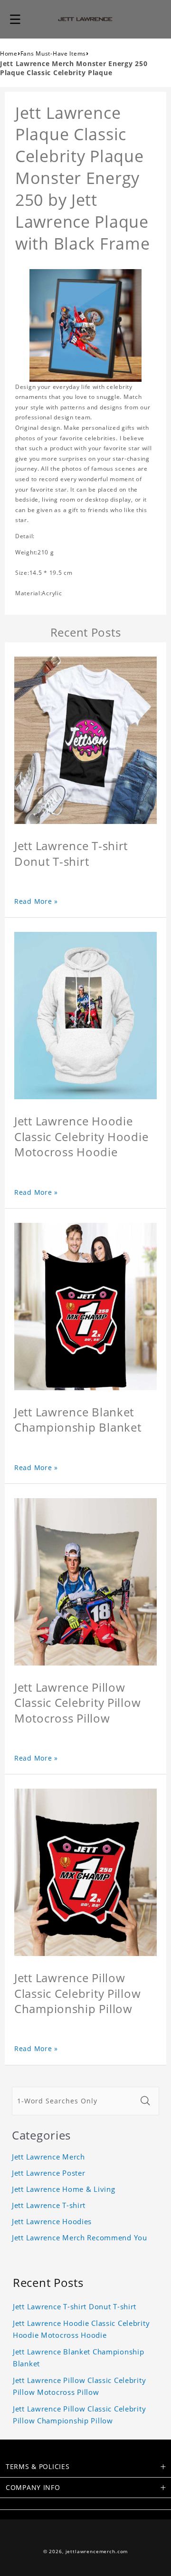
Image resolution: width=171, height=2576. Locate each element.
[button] (15, 19)
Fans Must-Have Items (53, 53)
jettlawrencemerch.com (97, 2552)
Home (9, 53)
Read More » (36, 901)
